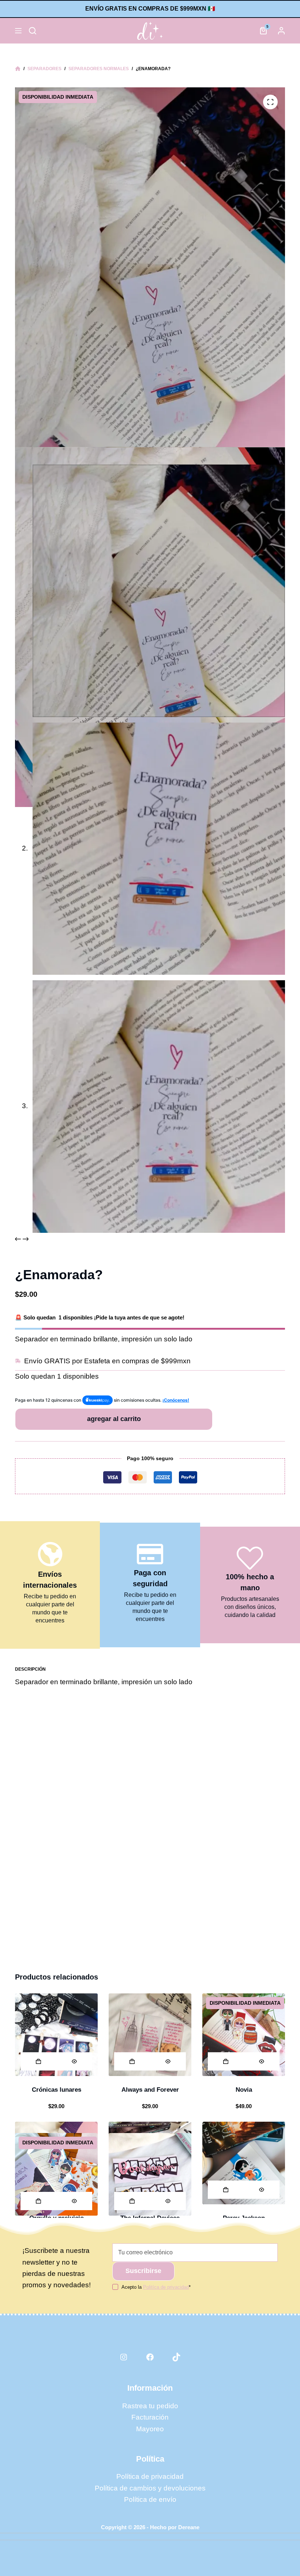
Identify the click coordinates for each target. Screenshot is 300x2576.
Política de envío (150, 2499)
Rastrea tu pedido (150, 2406)
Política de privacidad (150, 2476)
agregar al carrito (114, 1419)
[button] (226, 2190)
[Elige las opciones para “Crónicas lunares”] (38, 2061)
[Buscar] (33, 31)
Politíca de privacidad (166, 2287)
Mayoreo (150, 2429)
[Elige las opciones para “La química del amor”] (38, 2201)
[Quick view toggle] (74, 2061)
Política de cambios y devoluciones (150, 2488)
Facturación (150, 2417)
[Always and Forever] (150, 2035)
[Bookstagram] (150, 2174)
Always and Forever (150, 2090)
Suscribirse (143, 2271)
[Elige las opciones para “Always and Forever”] (132, 2061)
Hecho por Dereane (175, 2527)
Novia (244, 2090)
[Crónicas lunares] (56, 2035)
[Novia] (244, 2035)
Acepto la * (156, 2287)
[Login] (281, 31)
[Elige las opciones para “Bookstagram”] (132, 2201)
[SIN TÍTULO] (18, 69)
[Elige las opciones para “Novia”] (226, 2061)
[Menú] (18, 31)
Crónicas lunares (57, 2090)
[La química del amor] (56, 2174)
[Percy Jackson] (244, 2163)
